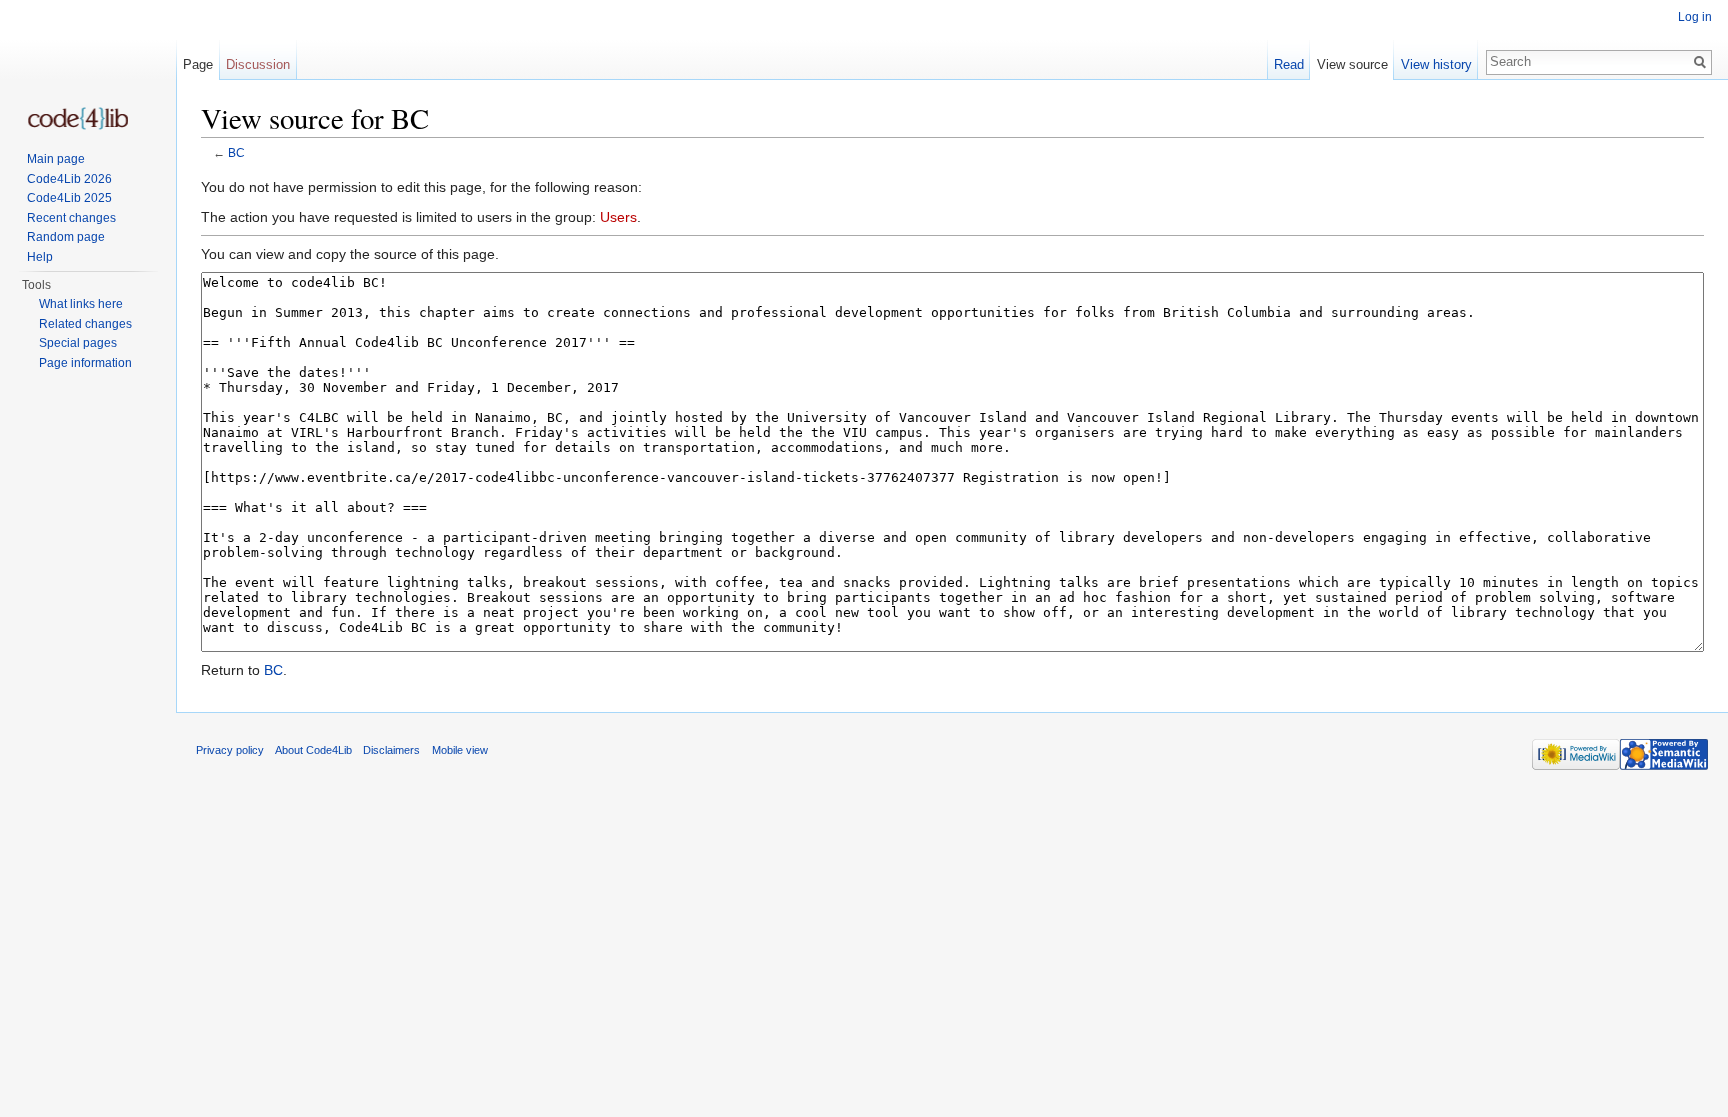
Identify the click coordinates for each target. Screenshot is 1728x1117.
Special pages (78, 343)
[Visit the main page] (78, 118)
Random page (66, 237)
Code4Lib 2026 (69, 179)
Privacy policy (230, 750)
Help (40, 257)
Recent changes (71, 218)
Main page (56, 159)
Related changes (85, 324)
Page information (85, 363)
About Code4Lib (313, 750)
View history (1436, 64)
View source (1352, 64)
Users (618, 217)
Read (1289, 64)
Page (198, 64)
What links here (81, 304)
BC (236, 152)
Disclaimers (391, 750)
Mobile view (460, 750)
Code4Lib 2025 (69, 198)
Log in (1695, 17)
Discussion (258, 64)
